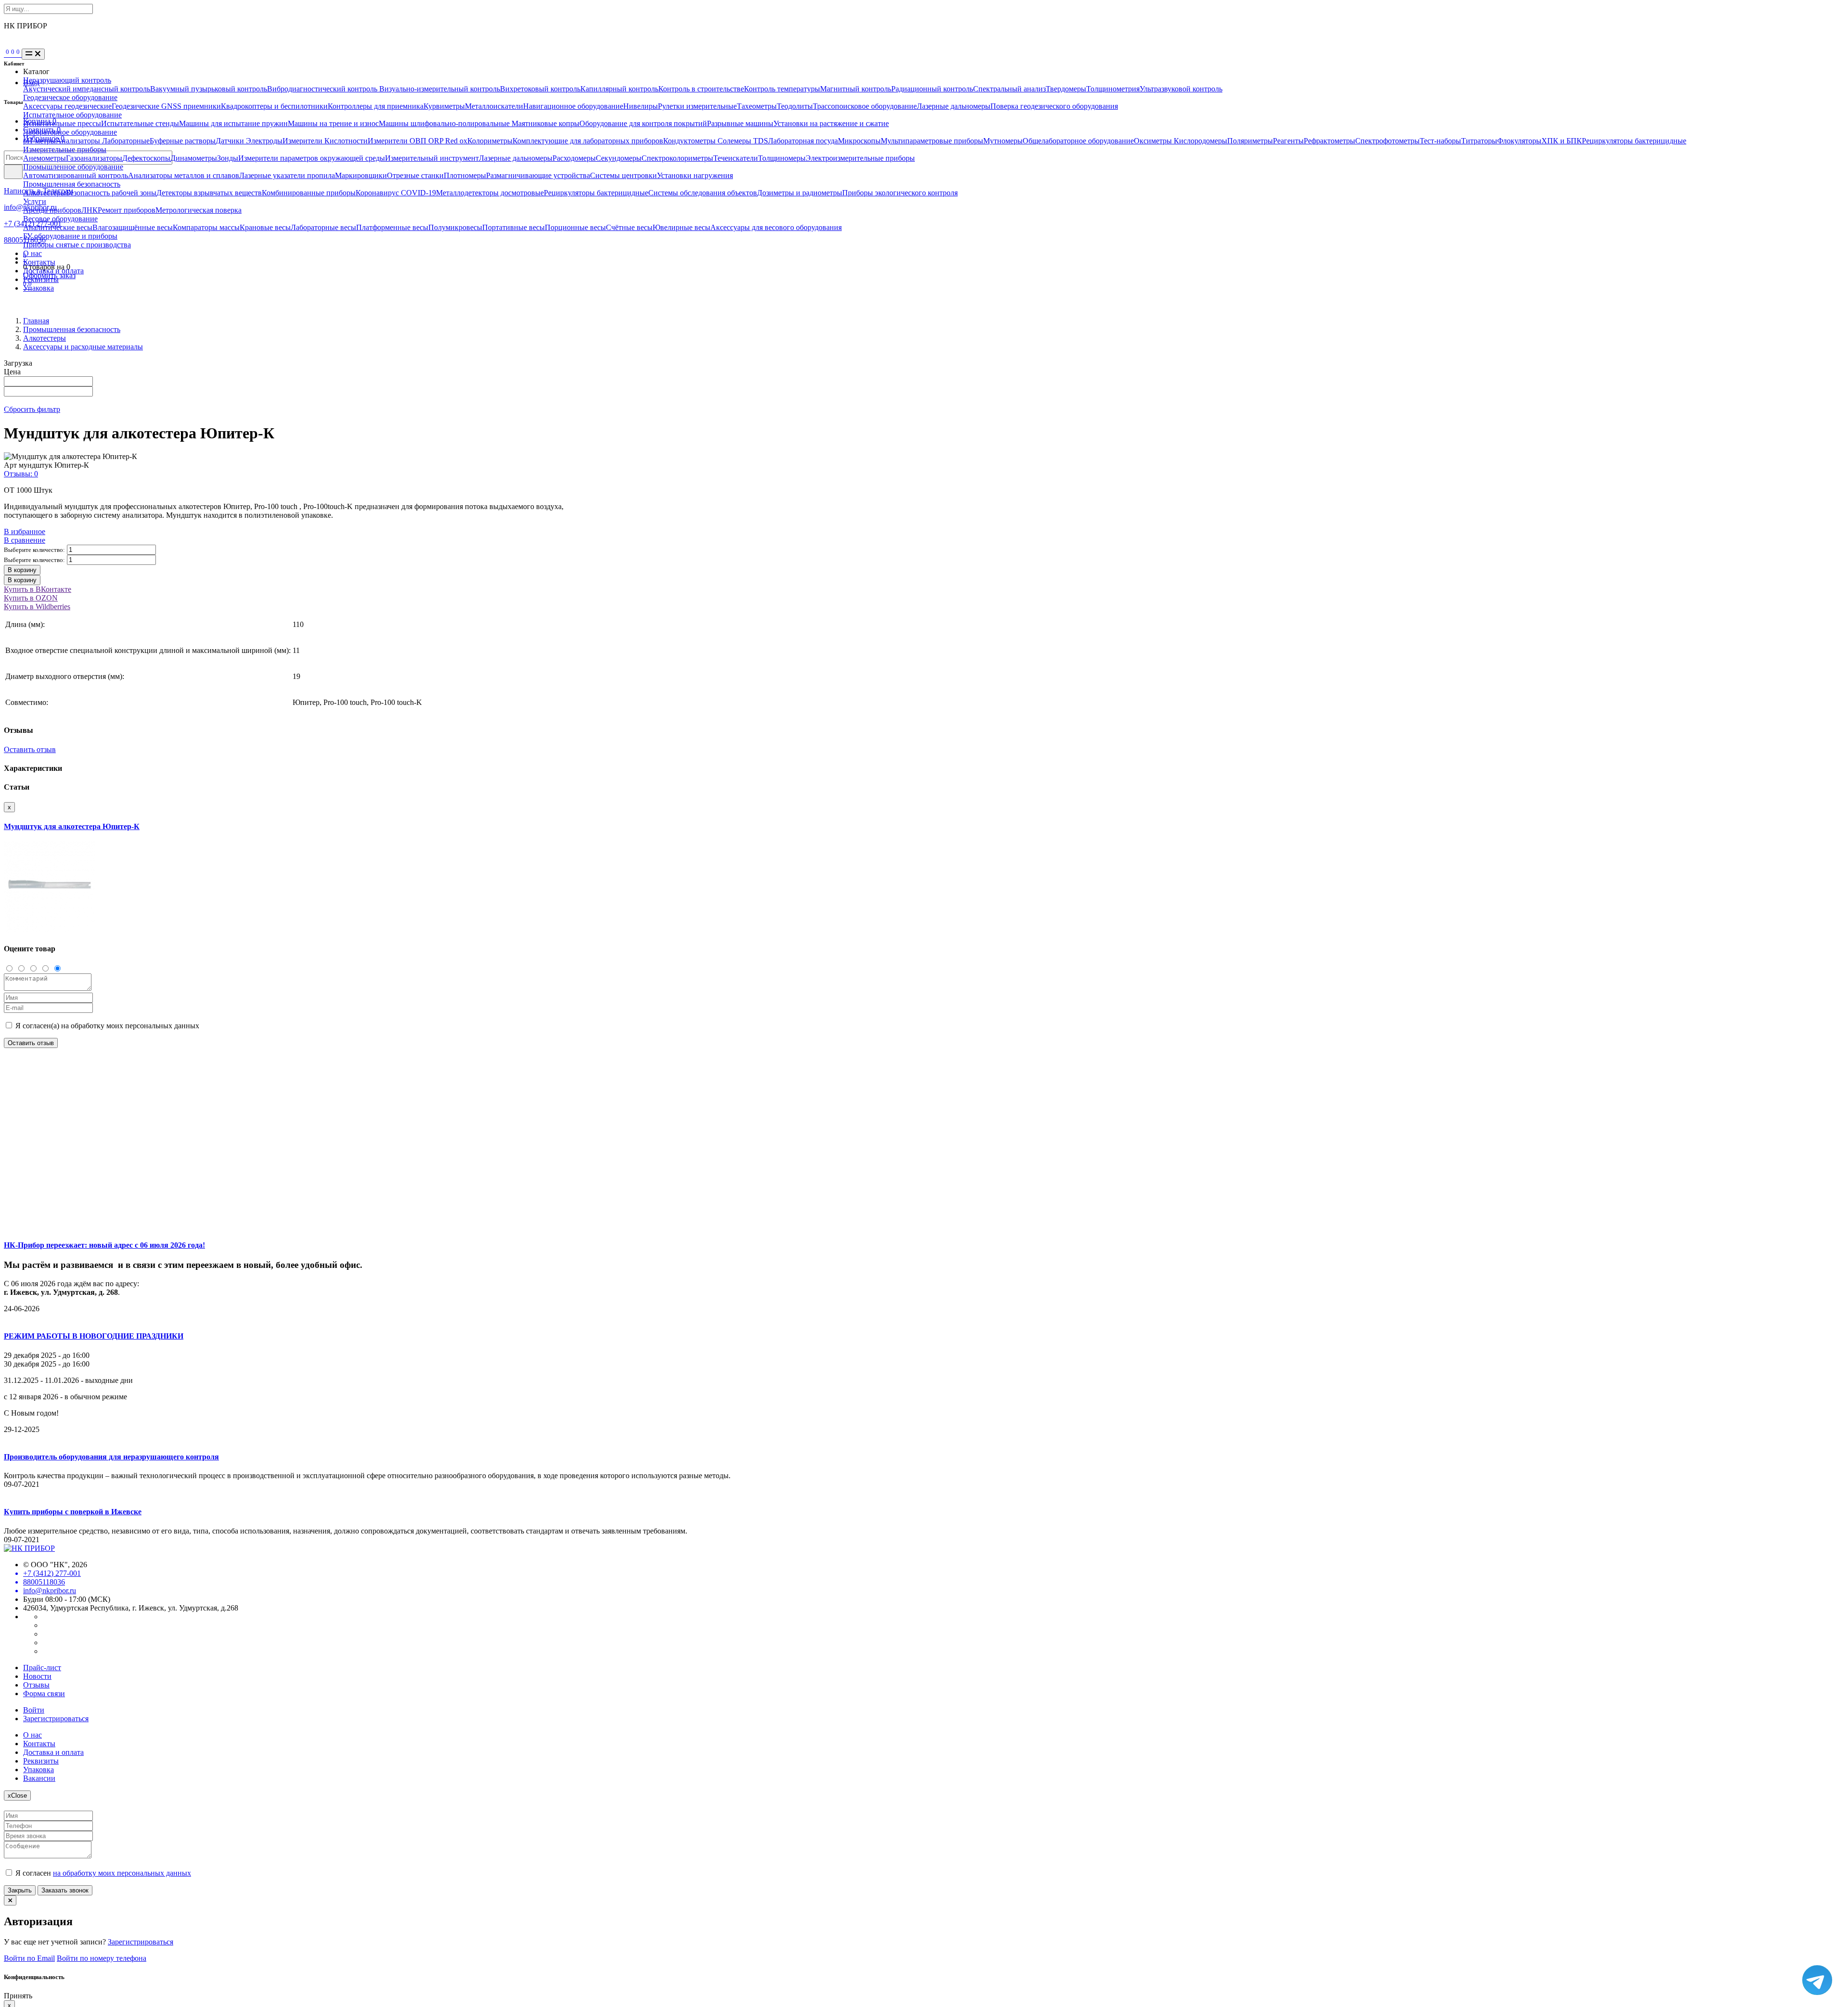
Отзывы (36, 1685)
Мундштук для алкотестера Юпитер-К (72, 826)
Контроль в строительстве (701, 89)
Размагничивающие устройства (538, 175)
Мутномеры (1003, 141)
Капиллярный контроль (619, 89)
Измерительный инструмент (432, 158)
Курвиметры (444, 106)
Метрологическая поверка (199, 210)
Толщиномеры (782, 158)
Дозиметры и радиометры (800, 193)
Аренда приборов (52, 210)
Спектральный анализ (1009, 89)
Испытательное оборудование (72, 115)
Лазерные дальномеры (954, 106)
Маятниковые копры (545, 123)
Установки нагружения (695, 175)
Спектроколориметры (677, 158)
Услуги (35, 201)
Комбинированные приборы (309, 193)
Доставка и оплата (53, 271)
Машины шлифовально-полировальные (445, 123)
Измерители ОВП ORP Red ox (417, 141)
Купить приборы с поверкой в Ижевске (73, 1512)
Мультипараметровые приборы (932, 141)
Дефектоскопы (146, 158)
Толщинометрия (1113, 89)
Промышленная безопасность (72, 184)
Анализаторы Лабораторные (103, 141)
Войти (34, 1710)
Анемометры (45, 158)
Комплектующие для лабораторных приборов (588, 141)
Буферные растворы (183, 141)
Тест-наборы (1440, 141)
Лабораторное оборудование (70, 132)
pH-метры (39, 141)
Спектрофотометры (1387, 141)
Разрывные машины (740, 123)
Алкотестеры (45, 193)
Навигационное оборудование (573, 106)
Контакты (39, 262)
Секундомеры (619, 158)
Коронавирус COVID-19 (396, 193)
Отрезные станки (415, 175)
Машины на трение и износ (333, 123)
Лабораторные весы (323, 227)
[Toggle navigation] (33, 54)
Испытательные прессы (62, 123)
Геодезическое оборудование (70, 97)
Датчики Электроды (249, 141)
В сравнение (25, 540)
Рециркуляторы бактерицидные (1634, 141)
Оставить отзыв (30, 749)
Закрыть (20, 1890)
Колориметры (490, 141)
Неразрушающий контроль (67, 80)
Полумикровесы (455, 227)
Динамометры (194, 158)
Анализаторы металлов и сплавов (184, 175)
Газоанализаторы (94, 158)
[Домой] (5, 54)
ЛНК (90, 210)
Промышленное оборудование (73, 167)
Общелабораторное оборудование (1078, 141)
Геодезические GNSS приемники (166, 106)
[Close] (10, 1900)
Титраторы (1479, 141)
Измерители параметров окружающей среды (312, 158)
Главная (36, 321)
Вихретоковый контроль (540, 89)
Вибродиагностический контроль (323, 89)
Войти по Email (29, 1958)
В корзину (22, 570)
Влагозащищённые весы (133, 227)
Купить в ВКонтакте (38, 589)
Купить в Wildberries (37, 607)
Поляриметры (1250, 141)
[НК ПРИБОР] (29, 1548)
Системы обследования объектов (703, 193)
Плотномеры (465, 175)
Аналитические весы (58, 227)
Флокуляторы (1519, 141)
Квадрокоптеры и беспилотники (274, 106)
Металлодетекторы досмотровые (490, 193)
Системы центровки (623, 175)
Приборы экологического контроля (900, 193)
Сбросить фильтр (32, 409)
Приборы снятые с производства (77, 245)
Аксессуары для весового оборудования (776, 227)
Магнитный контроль (856, 89)
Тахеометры (757, 106)
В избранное (25, 531)
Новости (37, 1676)
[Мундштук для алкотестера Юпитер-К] (50, 930)
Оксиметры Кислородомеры (1181, 141)
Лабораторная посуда (803, 141)
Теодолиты (795, 106)
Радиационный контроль (932, 89)
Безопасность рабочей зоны (111, 193)
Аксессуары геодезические (67, 106)
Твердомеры (1066, 89)
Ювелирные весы (681, 227)
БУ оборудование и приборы (70, 236)
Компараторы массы (206, 227)
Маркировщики (361, 175)
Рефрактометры (1329, 141)
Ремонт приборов (127, 210)
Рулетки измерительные (697, 106)
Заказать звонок (65, 1890)
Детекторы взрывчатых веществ (209, 193)
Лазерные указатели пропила (287, 175)
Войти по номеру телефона (102, 1958)
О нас (32, 253)
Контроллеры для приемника (376, 106)
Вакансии (39, 1778)
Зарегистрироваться (56, 1719)
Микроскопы (859, 141)
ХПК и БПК (1562, 141)
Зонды (228, 158)
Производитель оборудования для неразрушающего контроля (111, 1457)
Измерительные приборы (65, 149)
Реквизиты (41, 279)
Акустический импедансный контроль (87, 89)
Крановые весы (265, 227)
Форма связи (44, 1694)
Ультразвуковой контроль (1181, 89)
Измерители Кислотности (325, 141)
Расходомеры (574, 158)
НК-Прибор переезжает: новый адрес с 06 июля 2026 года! (104, 1245)
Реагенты (1288, 141)
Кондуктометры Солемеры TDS (716, 141)
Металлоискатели (494, 106)
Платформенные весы (392, 227)
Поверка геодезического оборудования (1054, 106)
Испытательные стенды (140, 123)
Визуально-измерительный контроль (440, 89)
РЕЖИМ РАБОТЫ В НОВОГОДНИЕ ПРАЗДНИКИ (94, 1336)
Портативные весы (513, 227)
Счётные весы (629, 227)
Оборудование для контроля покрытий (643, 123)
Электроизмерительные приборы (860, 158)
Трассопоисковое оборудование (865, 106)
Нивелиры (641, 106)
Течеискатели (736, 158)
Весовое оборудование (60, 219)
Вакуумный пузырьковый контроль (209, 89)
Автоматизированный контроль (76, 175)
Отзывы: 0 (21, 474)
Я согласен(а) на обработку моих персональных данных (106, 1026)
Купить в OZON (31, 598)
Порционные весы (575, 227)
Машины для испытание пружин (233, 123)
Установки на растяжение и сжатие (831, 123)
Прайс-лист (42, 1668)
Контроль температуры (782, 89)
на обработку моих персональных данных (122, 1873)
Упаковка (38, 288)
